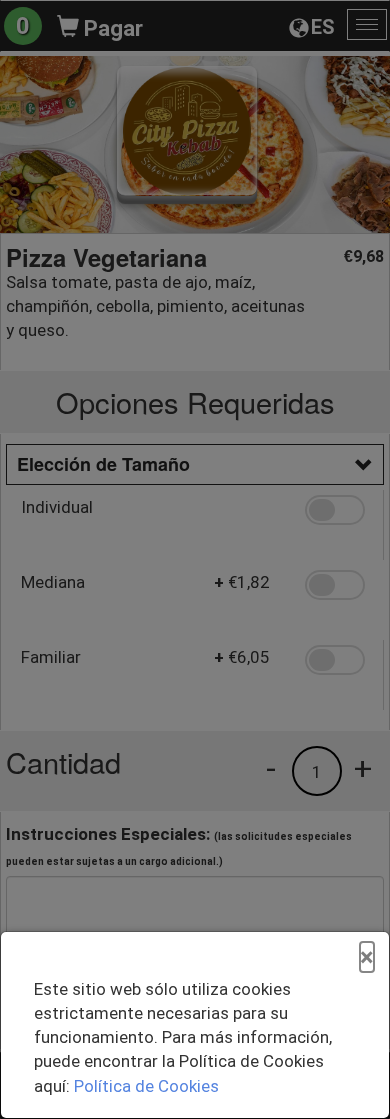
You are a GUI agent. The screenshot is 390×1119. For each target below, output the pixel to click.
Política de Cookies (146, 1086)
